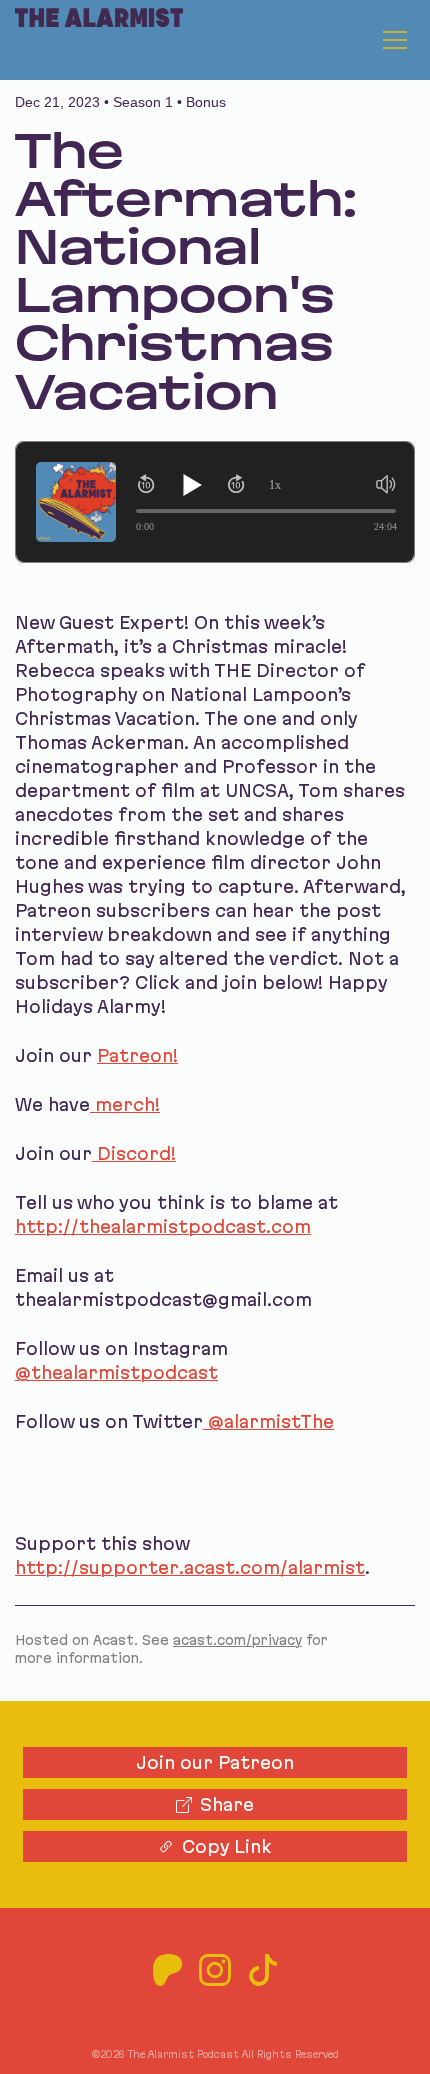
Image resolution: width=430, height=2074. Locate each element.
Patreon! (137, 1055)
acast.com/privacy (237, 1640)
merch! (125, 1104)
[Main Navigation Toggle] (395, 40)
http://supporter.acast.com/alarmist (190, 1567)
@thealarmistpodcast (116, 1372)
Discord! (134, 1153)
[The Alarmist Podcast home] (91, 40)
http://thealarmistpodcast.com (163, 1226)
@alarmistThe (268, 1421)
